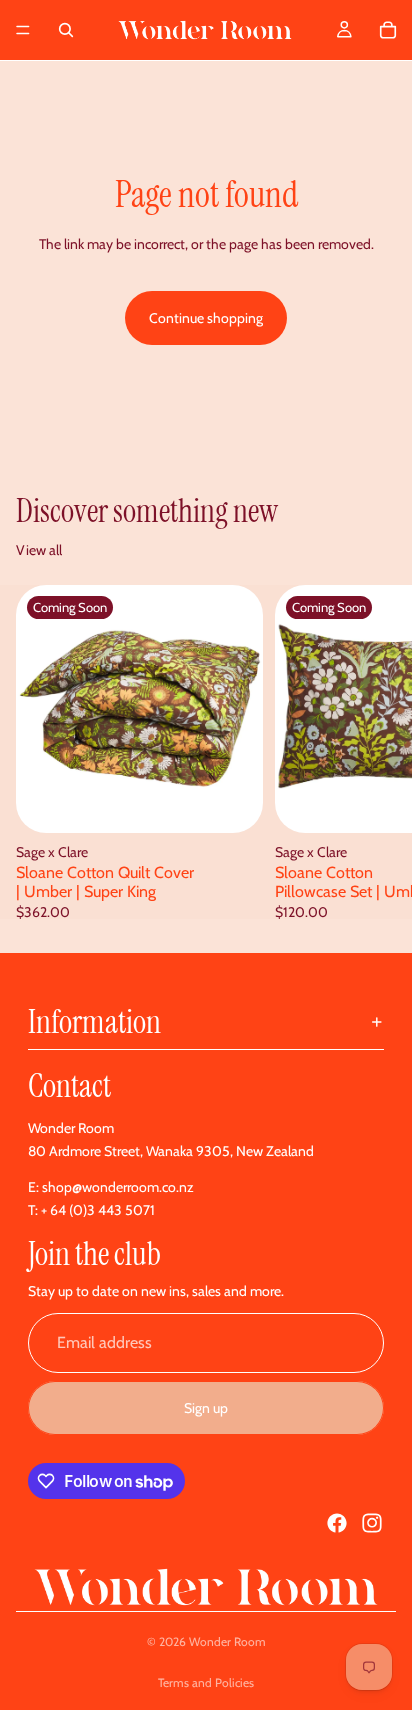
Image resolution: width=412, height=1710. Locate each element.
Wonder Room (227, 1641)
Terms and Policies (206, 1682)
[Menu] (23, 30)
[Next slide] (374, 752)
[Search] (66, 30)
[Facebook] (337, 1523)
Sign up (206, 1408)
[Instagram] (372, 1523)
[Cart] (388, 30)
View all (39, 550)
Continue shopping (206, 318)
